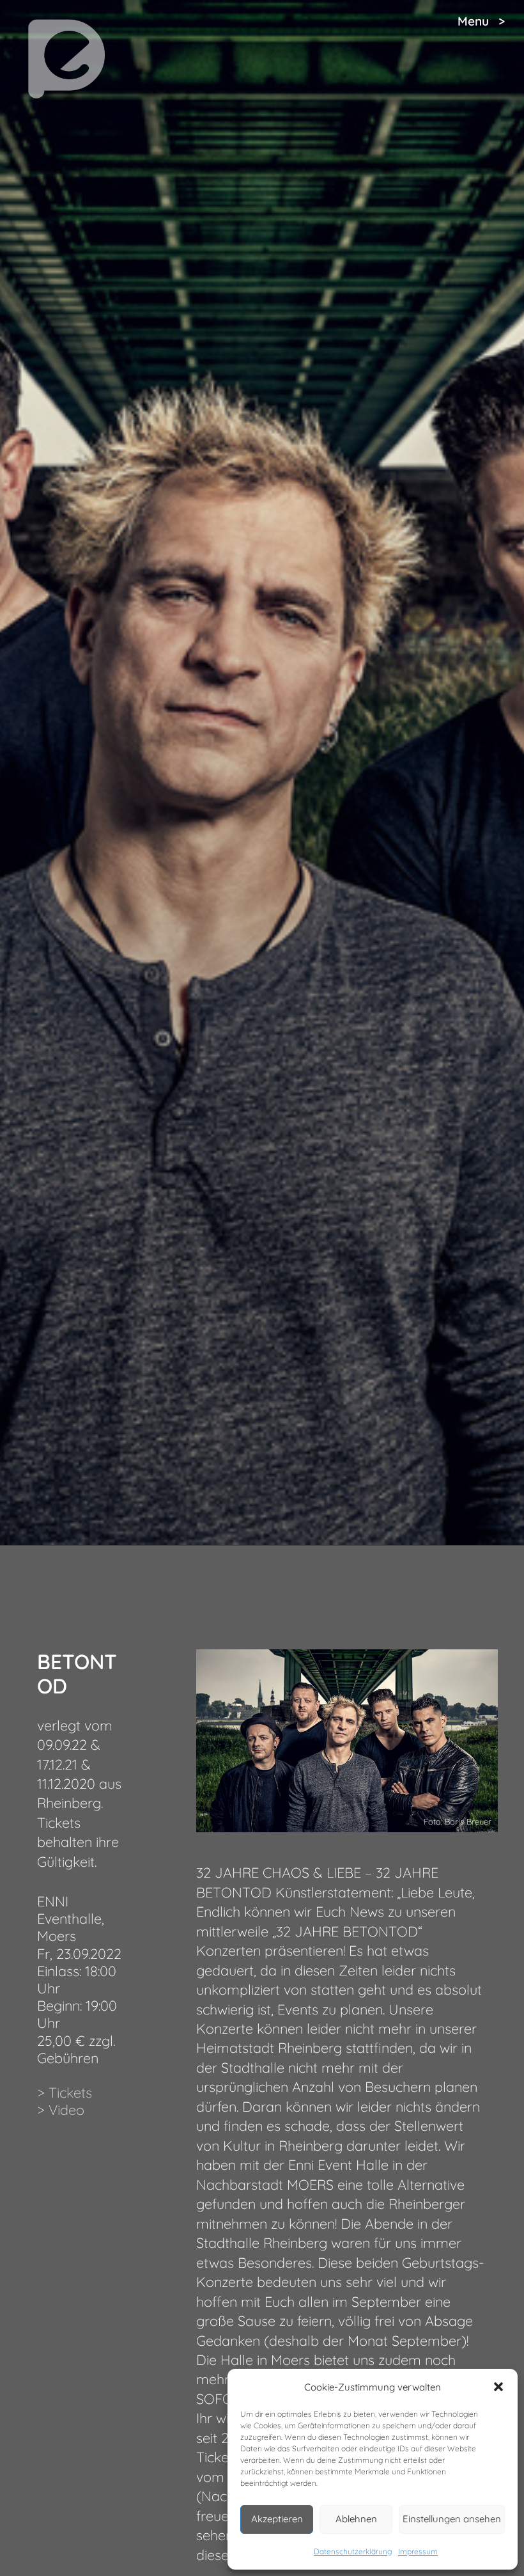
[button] (498, 2387)
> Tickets (65, 2092)
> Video (61, 2109)
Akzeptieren (277, 2519)
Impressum (418, 2551)
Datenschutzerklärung (353, 2551)
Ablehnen (356, 2519)
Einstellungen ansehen (452, 2519)
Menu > (481, 21)
